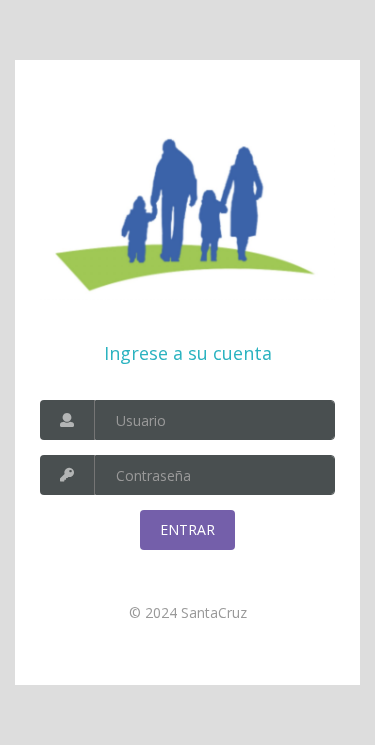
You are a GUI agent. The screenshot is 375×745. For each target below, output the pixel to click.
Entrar (187, 529)
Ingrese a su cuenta (188, 353)
